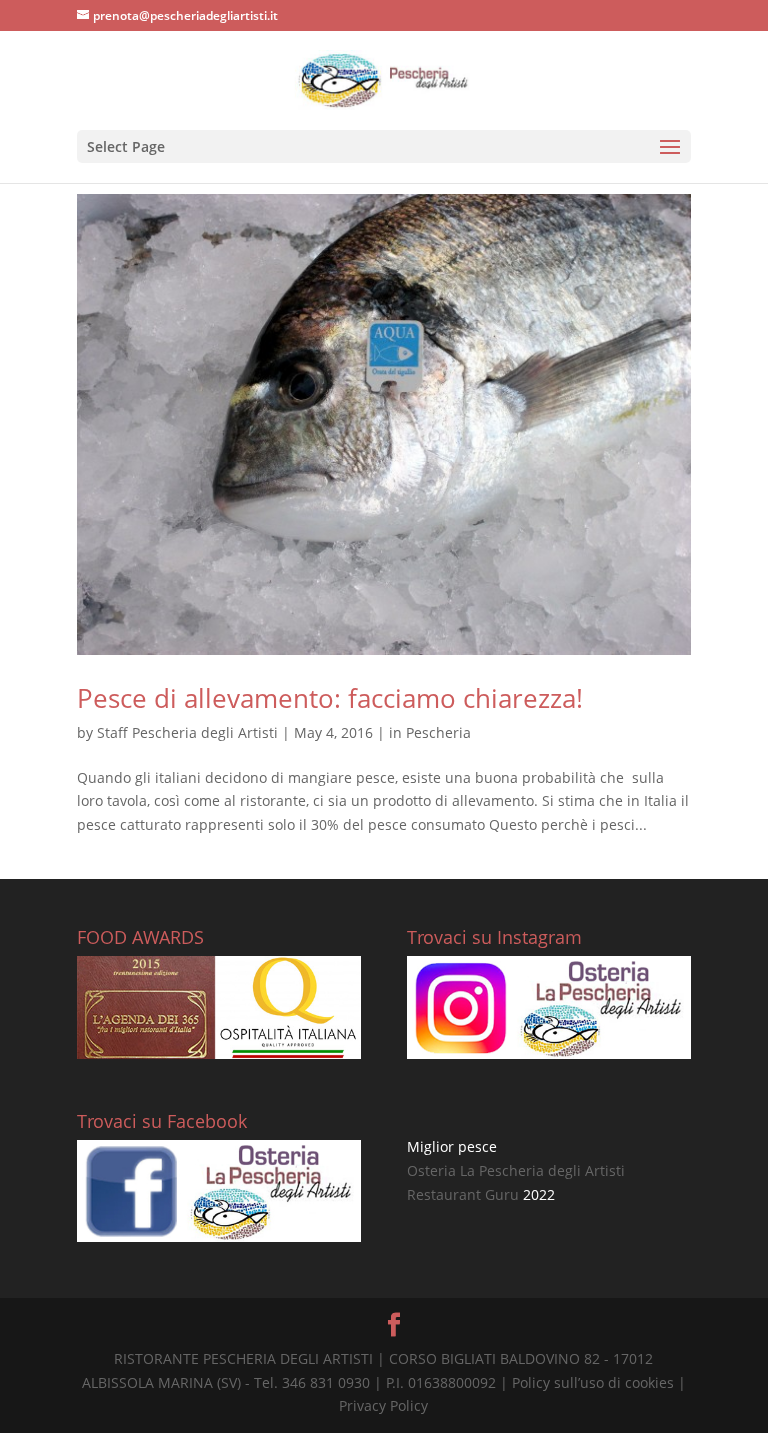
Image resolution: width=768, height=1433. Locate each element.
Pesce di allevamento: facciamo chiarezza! (330, 698)
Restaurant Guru (463, 1194)
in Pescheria (430, 732)
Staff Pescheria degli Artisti (187, 732)
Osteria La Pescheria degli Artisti (516, 1170)
